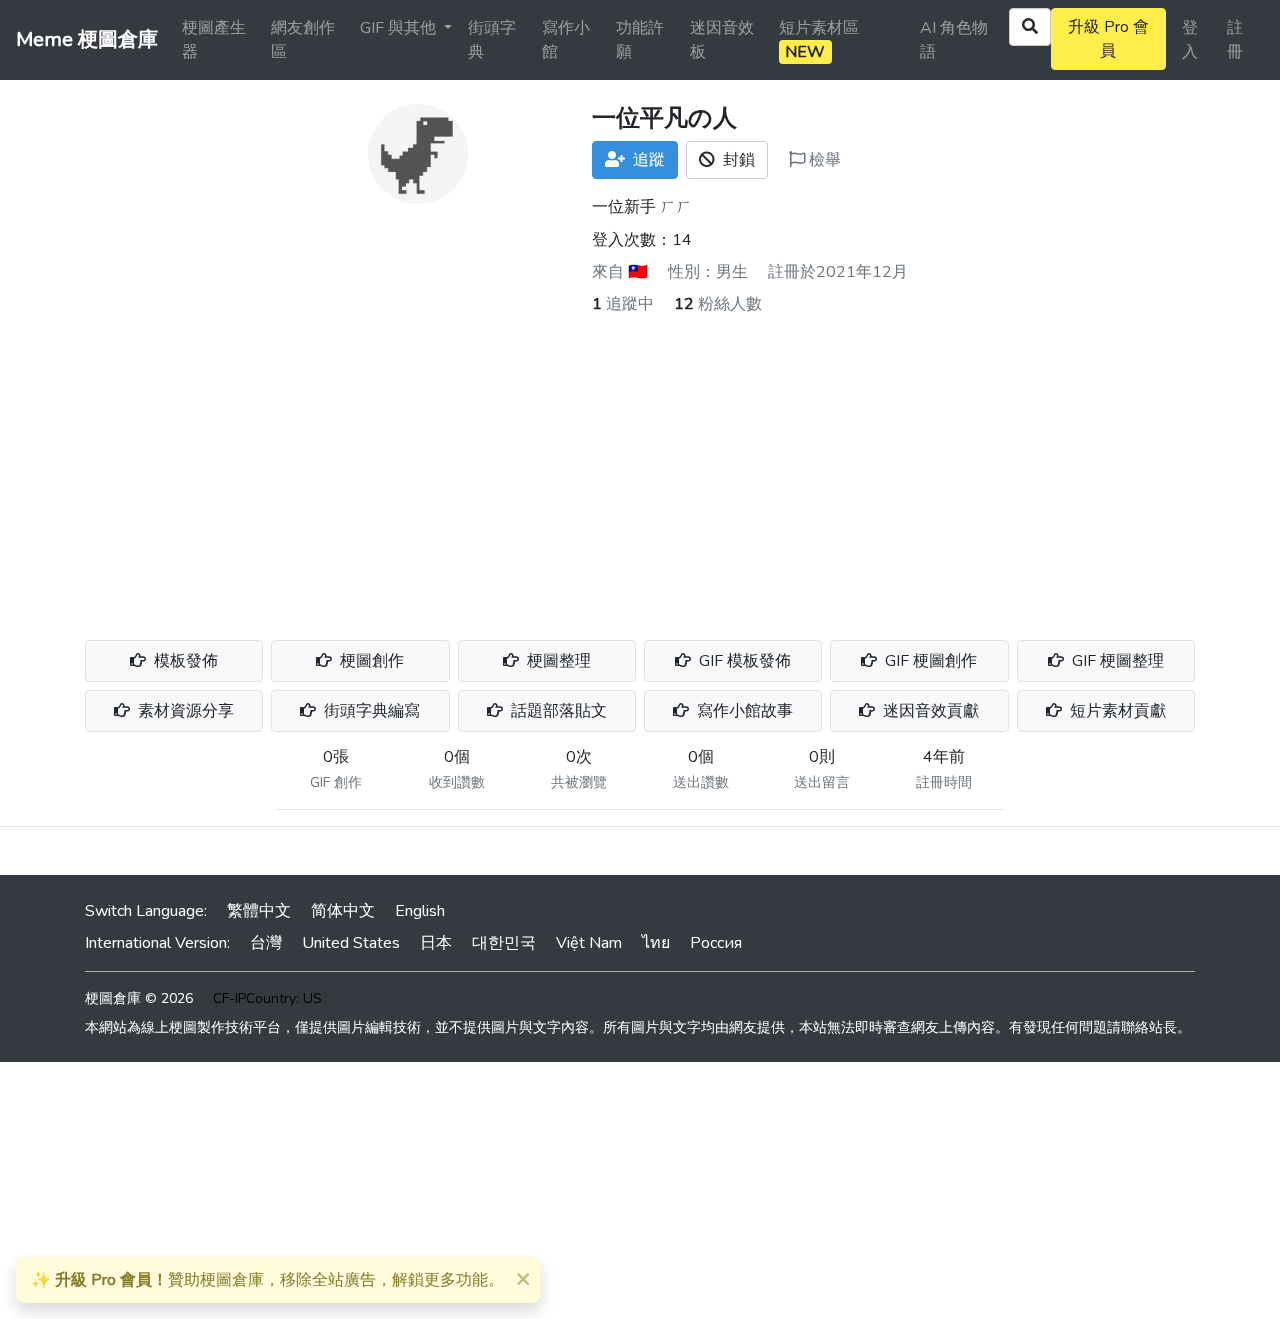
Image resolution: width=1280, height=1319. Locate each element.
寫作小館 (566, 40)
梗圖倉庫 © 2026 (139, 998)
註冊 (1235, 40)
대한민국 (504, 943)
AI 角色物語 (954, 40)
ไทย (656, 943)
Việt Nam (589, 943)
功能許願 (640, 40)
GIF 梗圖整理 (1116, 661)
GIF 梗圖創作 (929, 661)
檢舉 (823, 160)
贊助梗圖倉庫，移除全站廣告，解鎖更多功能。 (267, 1280)
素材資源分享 (184, 711)
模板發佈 (184, 661)
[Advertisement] (640, 466)
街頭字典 (492, 40)
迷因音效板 (722, 40)
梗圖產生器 (214, 40)
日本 (436, 943)
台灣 (266, 943)
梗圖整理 (557, 661)
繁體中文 (259, 911)
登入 (1190, 40)
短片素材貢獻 (1116, 711)
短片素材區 (819, 40)
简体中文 (343, 911)
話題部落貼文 (557, 711)
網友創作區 (303, 40)
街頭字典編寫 (370, 711)
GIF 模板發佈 (743, 661)
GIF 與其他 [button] (400, 28)
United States (351, 943)
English (420, 911)
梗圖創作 (370, 661)
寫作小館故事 (743, 711)
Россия (716, 943)
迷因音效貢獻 (929, 711)
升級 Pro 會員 (1108, 39)
